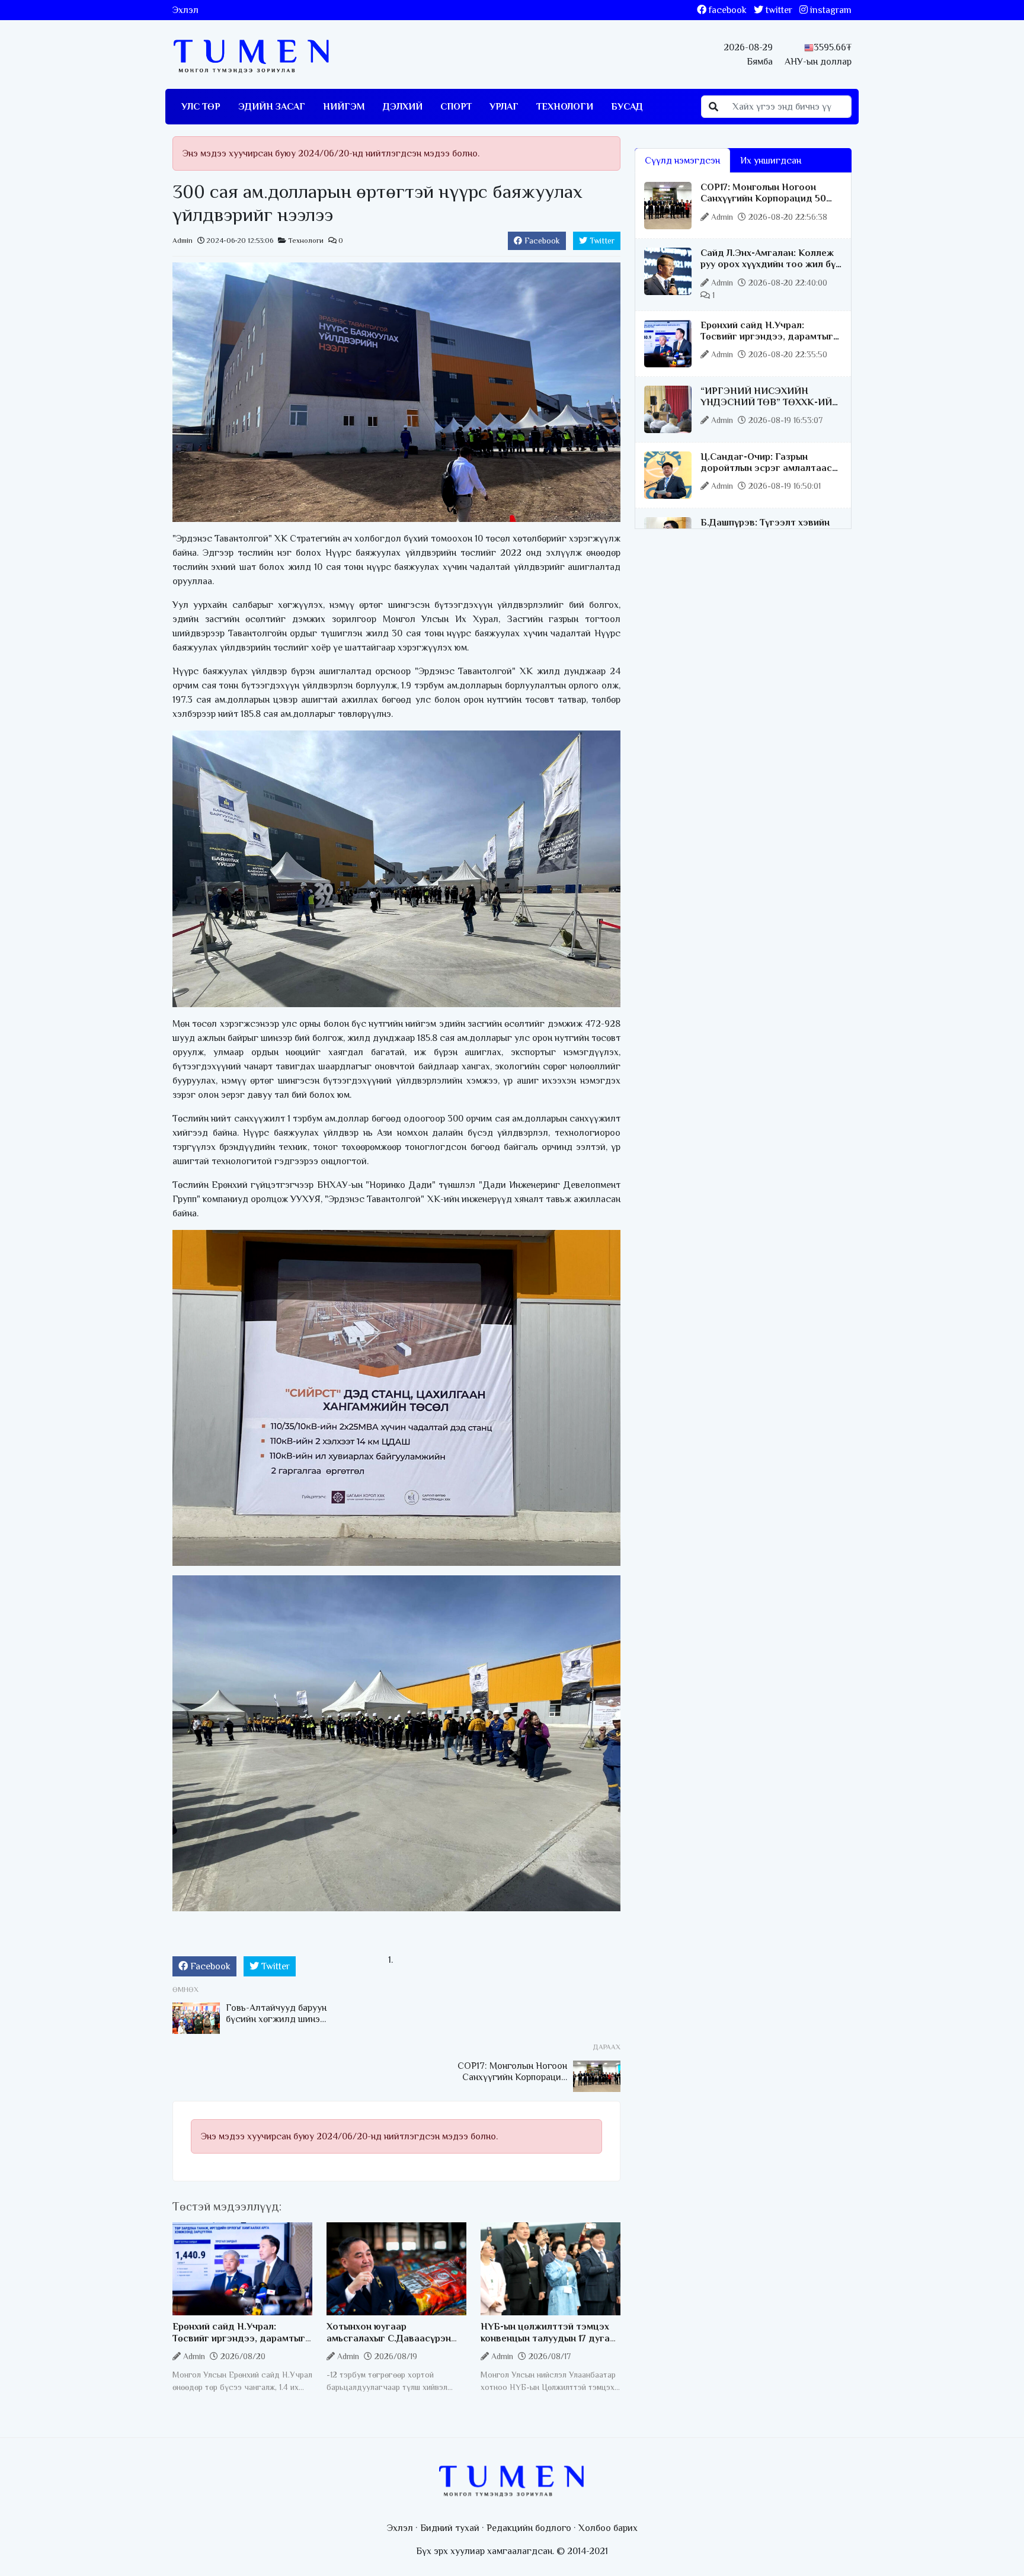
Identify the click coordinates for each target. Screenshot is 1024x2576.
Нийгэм (344, 107)
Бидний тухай (450, 2528)
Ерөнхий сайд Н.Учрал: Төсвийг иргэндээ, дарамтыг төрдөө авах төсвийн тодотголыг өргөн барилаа (239, 2344)
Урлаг (504, 107)
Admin (183, 241)
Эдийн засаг (272, 107)
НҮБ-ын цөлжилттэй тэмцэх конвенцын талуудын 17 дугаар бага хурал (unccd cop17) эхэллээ (551, 2344)
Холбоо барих (608, 2528)
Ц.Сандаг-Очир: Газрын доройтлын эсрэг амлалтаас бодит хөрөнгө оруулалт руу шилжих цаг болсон (766, 474)
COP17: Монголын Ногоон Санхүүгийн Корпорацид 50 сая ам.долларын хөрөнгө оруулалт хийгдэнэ (763, 204)
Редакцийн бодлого (529, 2528)
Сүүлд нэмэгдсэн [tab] (682, 161)
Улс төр (201, 107)
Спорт (456, 107)
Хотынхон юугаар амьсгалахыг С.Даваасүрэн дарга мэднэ (389, 2338)
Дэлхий (403, 107)
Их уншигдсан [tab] (771, 161)
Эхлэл (185, 10)
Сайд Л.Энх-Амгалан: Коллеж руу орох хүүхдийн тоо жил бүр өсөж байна (771, 264)
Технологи (565, 107)
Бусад (627, 107)
